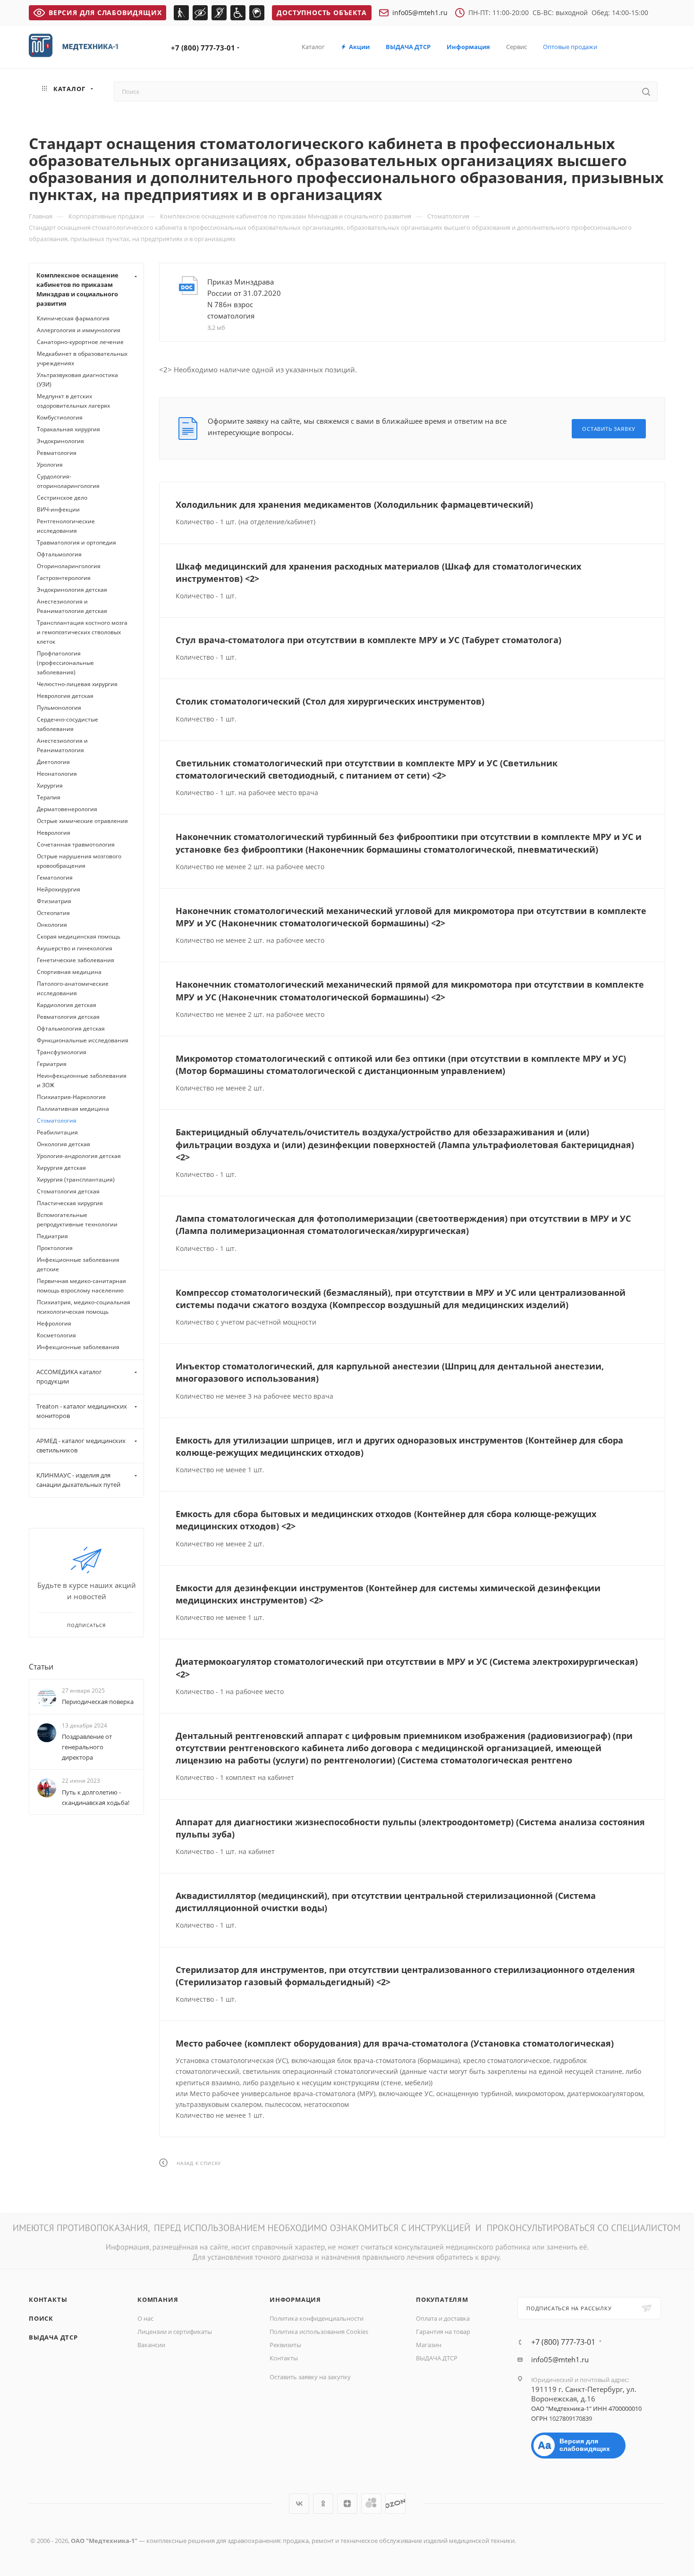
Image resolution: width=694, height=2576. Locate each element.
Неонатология (57, 774)
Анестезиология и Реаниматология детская (72, 606)
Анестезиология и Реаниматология (62, 745)
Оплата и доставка (443, 2318)
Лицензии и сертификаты (175, 2332)
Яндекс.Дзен (347, 2504)
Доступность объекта (322, 13)
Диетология (53, 762)
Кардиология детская (67, 1005)
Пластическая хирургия (70, 1203)
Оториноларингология (69, 566)
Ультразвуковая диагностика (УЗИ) (77, 380)
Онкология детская (63, 1144)
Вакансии (151, 2345)
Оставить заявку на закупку (310, 2377)
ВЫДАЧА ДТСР (53, 2337)
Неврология (54, 833)
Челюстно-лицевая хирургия (77, 684)
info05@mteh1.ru (420, 13)
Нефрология (54, 1323)
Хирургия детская (61, 1168)
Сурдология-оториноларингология (68, 481)
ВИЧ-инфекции (58, 509)
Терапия (49, 797)
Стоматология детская (68, 1191)
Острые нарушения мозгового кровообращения (79, 861)
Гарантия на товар (443, 2332)
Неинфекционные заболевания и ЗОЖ (82, 1080)
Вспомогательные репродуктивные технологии (77, 1220)
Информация (295, 2299)
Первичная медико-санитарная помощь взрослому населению (81, 1286)
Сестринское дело (62, 498)
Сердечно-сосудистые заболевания (68, 724)
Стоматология (57, 1120)
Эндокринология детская (72, 590)
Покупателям (442, 2299)
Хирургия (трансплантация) (76, 1179)
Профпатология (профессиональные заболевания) (65, 663)
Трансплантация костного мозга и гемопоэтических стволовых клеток (82, 632)
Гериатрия (52, 1064)
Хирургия (50, 785)
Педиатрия (52, 1236)
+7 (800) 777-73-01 (203, 48)
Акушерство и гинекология (75, 948)
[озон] (395, 2504)
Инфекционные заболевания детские (78, 1264)
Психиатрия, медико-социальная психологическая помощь (84, 1307)
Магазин (429, 2345)
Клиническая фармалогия (73, 318)
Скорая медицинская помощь (79, 936)
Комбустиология (60, 417)
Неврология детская (65, 696)
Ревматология (57, 453)
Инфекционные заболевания (78, 1347)
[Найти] (646, 92)
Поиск (41, 2318)
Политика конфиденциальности (317, 2318)
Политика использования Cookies (319, 2332)
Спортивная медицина (69, 972)
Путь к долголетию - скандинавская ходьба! (96, 1797)
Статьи (41, 1667)
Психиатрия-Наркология (71, 1097)
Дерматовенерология (67, 809)
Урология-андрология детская (79, 1156)
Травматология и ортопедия (76, 542)
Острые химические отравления (82, 821)
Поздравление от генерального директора (87, 1747)
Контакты (48, 2299)
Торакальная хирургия (68, 429)
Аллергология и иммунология (79, 330)
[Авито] (371, 2504)
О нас (145, 2318)
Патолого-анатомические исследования (73, 988)
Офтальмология (59, 554)
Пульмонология (59, 708)
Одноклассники (323, 2504)
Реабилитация (57, 1132)
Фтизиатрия (54, 901)
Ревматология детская (68, 1017)
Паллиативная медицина (73, 1109)
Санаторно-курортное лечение (80, 342)
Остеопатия (53, 913)
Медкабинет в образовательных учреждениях (82, 358)
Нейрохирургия (59, 889)
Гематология (55, 877)
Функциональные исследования (83, 1040)
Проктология (55, 1248)
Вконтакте (299, 2504)
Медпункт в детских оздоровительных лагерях (73, 401)
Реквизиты (285, 2345)
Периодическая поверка (98, 1702)
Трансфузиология (62, 1052)
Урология (50, 465)
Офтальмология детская (71, 1028)
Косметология (56, 1335)
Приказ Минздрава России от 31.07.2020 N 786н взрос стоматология (244, 299)
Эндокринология (60, 441)
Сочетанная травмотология (76, 844)
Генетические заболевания (76, 960)
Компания (158, 2299)
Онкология (52, 925)
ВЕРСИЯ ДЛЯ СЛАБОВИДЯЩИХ (105, 13)
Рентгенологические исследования (66, 526)
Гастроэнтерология (64, 578)
